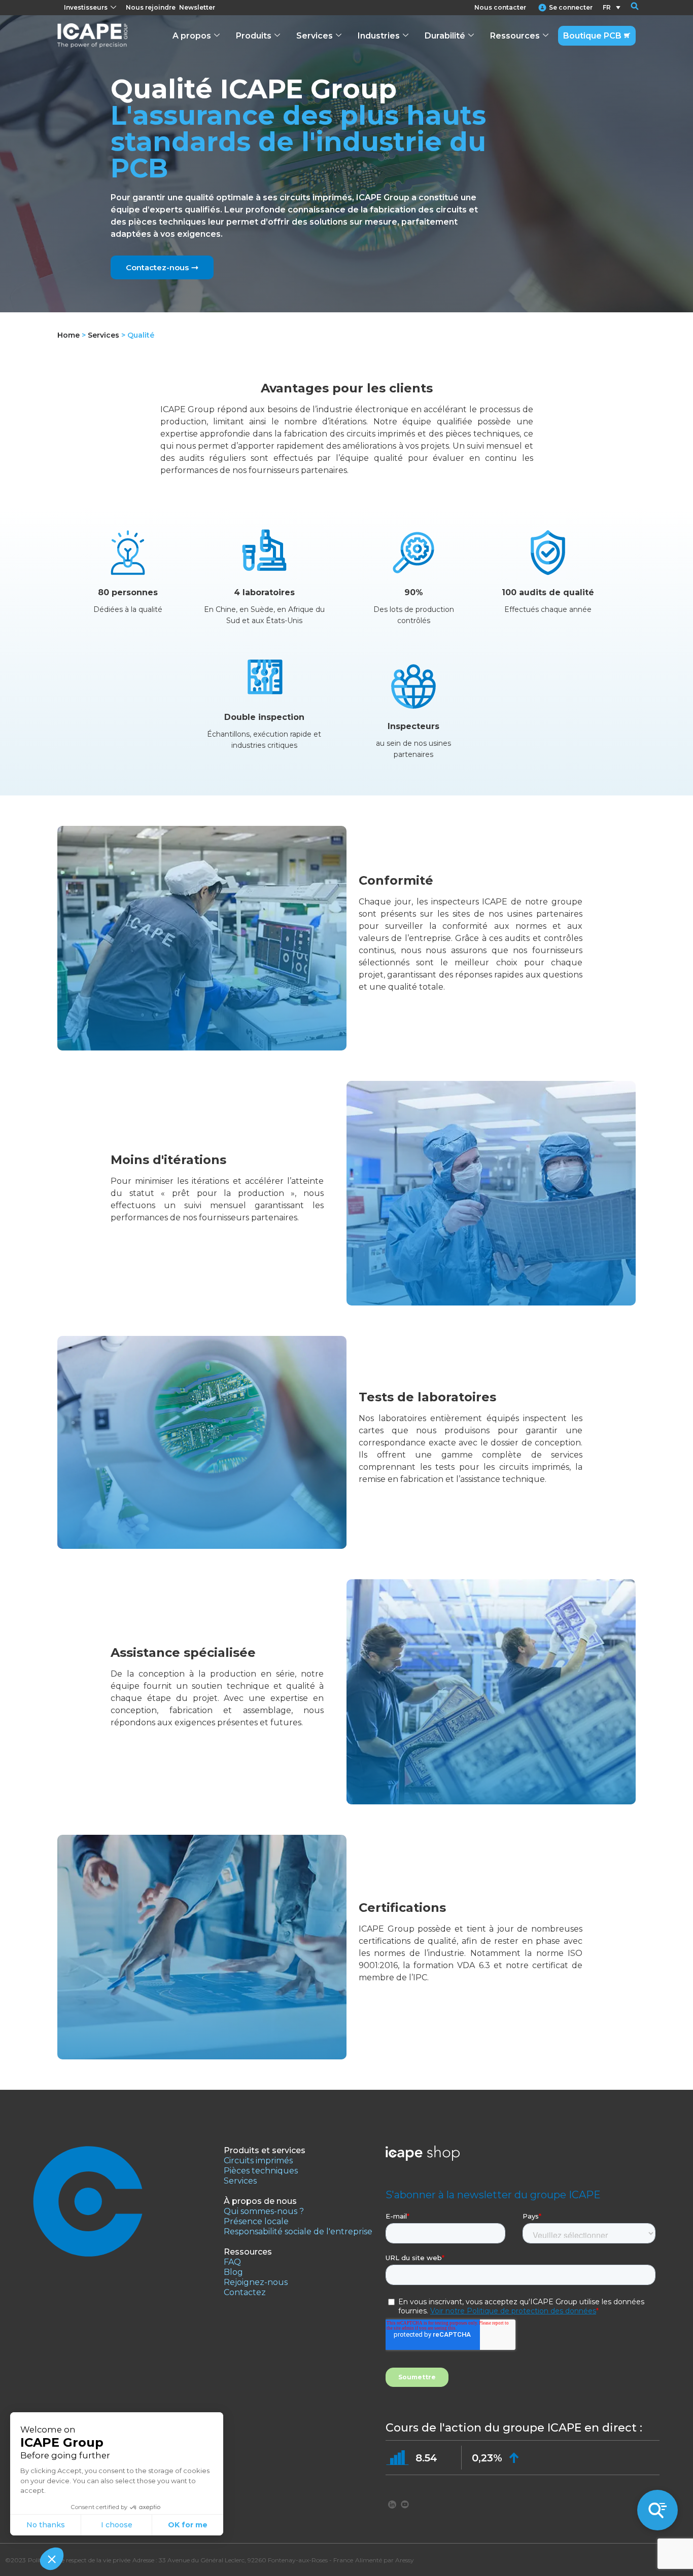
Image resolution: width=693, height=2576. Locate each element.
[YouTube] (405, 2504)
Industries (379, 36)
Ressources (515, 36)
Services (315, 36)
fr (607, 7)
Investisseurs (86, 7)
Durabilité (445, 36)
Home (68, 335)
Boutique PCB (592, 36)
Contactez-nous (157, 267)
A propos (192, 36)
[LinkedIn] (392, 2504)
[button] (628, 8)
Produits (254, 36)
